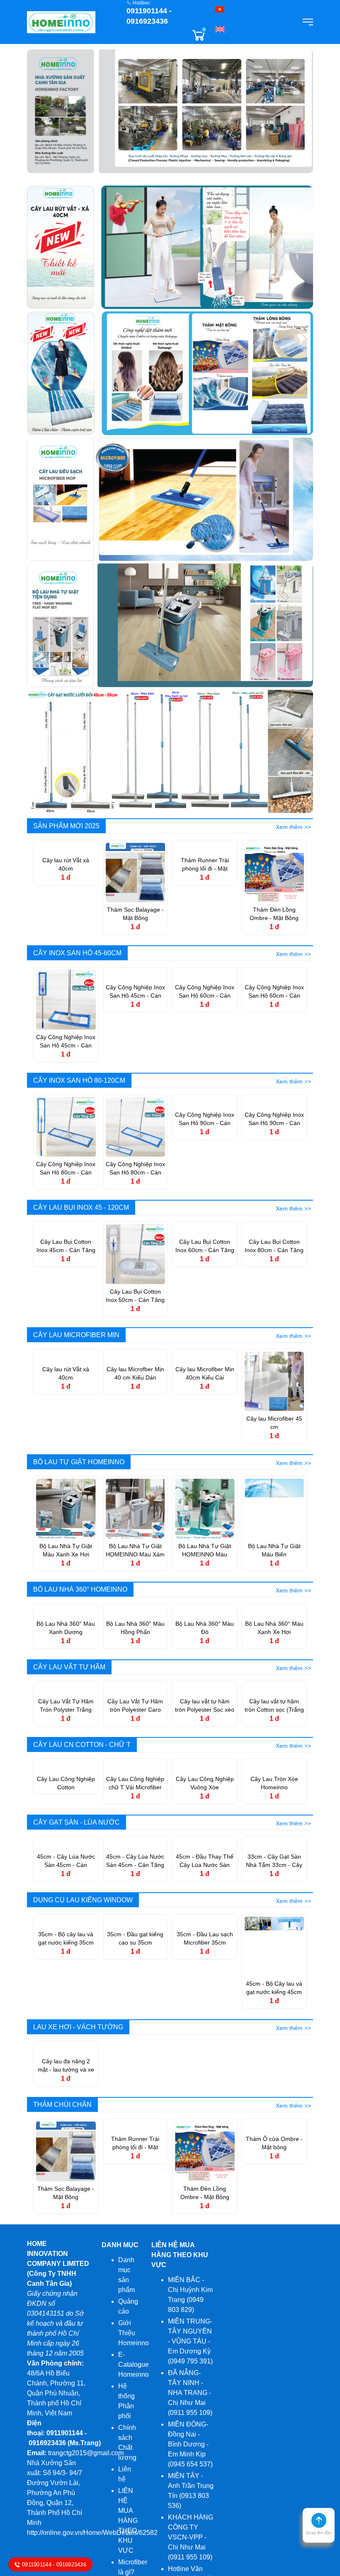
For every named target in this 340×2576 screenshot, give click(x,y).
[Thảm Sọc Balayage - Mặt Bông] (136, 872)
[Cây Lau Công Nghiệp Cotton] (66, 1890)
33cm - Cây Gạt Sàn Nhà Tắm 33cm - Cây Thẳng (274, 2060)
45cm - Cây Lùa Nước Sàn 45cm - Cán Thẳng (66, 2060)
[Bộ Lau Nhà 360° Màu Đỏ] (205, 1635)
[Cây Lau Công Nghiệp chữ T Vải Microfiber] (136, 1890)
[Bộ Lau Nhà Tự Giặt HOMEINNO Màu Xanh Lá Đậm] (205, 1508)
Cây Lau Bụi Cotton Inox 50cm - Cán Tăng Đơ (135, 1296)
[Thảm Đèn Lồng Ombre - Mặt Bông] (274, 872)
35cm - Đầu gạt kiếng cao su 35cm (135, 2186)
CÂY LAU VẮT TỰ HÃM (69, 1716)
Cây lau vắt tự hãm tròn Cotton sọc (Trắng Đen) (274, 1805)
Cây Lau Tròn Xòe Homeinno (274, 1932)
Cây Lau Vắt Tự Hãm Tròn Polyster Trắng (66, 1805)
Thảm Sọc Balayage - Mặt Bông (135, 914)
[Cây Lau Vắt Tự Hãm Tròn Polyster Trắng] (66, 1763)
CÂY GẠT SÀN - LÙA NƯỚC (76, 1971)
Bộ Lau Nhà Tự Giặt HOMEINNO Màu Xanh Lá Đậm (205, 1551)
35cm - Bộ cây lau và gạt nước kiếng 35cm (66, 2186)
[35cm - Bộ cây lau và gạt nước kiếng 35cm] (66, 2144)
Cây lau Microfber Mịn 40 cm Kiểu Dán (135, 1423)
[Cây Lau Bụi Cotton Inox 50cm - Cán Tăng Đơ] (136, 1254)
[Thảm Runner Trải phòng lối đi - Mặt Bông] (205, 872)
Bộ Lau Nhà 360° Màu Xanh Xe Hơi (274, 1677)
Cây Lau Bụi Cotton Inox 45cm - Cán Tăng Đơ (66, 1296)
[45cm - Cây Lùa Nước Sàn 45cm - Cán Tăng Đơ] (136, 2017)
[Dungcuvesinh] (61, 21)
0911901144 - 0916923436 (55, 2564)
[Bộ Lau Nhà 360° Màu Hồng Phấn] (136, 1635)
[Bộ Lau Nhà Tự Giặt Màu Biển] (274, 1508)
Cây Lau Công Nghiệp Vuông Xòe (205, 1932)
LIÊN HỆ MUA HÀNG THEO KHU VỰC (180, 2503)
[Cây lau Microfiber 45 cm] (274, 1381)
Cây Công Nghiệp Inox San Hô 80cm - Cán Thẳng (135, 1169)
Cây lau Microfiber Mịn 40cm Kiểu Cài (205, 1423)
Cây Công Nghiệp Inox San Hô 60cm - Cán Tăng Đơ (205, 1042)
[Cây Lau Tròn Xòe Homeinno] (274, 1890)
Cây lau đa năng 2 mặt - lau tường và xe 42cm (66, 2314)
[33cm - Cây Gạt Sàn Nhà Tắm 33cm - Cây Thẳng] (274, 2017)
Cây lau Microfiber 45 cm (274, 1423)
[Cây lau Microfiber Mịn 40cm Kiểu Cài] (205, 1381)
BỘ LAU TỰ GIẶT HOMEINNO (79, 1462)
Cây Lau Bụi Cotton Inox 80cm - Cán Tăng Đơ (274, 1296)
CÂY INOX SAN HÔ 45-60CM (77, 953)
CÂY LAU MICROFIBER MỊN (76, 1335)
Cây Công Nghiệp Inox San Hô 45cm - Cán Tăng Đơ (66, 1042)
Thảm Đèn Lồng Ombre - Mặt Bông (274, 914)
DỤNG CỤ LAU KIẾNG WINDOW (83, 2098)
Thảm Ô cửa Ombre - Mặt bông (274, 2441)
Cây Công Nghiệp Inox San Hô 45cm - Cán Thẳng (135, 1042)
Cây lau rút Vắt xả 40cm (66, 914)
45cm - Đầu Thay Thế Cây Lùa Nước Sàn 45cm (205, 2060)
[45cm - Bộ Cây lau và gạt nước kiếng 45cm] (274, 2144)
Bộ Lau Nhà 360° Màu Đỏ (205, 1677)
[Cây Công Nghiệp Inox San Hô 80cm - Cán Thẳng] (136, 1127)
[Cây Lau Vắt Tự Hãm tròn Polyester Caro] (136, 1763)
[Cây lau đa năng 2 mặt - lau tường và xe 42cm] (66, 2271)
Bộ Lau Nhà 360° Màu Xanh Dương (66, 1677)
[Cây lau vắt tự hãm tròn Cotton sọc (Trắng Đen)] (274, 1763)
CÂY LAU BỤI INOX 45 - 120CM (81, 1207)
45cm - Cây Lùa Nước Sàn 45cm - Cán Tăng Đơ (135, 2060)
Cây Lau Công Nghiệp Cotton (66, 1932)
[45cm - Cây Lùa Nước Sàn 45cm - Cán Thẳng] (66, 2017)
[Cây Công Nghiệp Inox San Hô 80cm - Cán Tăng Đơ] (66, 1127)
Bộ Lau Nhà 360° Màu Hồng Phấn (135, 1677)
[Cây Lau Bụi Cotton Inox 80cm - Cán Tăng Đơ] (274, 1254)
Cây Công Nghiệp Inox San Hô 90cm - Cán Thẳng (274, 1169)
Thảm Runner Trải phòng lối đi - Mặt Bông (205, 914)
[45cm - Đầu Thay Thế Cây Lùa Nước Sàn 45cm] (205, 2017)
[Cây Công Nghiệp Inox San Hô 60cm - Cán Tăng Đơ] (205, 999)
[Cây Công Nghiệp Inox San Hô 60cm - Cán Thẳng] (274, 999)
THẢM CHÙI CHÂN (62, 2353)
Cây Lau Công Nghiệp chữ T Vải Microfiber (135, 1932)
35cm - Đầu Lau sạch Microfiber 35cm (205, 2186)
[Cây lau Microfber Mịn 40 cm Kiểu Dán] (136, 1381)
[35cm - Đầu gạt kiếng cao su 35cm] (136, 2144)
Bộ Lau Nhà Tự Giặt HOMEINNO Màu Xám (135, 1550)
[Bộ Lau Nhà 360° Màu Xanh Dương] (66, 1635)
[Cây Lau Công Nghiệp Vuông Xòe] (205, 1890)
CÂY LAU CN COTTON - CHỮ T (82, 1844)
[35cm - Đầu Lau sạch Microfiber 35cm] (205, 2144)
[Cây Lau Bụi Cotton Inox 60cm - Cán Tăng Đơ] (205, 1254)
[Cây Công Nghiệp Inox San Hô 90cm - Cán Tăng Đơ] (205, 1127)
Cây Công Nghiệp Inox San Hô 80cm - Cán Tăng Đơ (66, 1169)
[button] (319, 2528)
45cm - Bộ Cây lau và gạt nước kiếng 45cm (274, 2186)
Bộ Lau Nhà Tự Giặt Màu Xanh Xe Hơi (66, 1550)
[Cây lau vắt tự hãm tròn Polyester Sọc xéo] (205, 1763)
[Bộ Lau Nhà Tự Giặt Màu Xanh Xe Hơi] (66, 1508)
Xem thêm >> (293, 827)
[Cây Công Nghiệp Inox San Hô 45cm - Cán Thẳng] (136, 999)
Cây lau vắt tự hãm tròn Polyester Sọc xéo (205, 1805)
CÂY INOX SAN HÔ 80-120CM (79, 1080)
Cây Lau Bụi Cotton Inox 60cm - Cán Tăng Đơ (205, 1296)
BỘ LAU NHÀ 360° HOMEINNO (80, 1589)
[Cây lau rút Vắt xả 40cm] (66, 872)
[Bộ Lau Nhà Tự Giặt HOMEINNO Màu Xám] (136, 1508)
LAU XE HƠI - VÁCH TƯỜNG (78, 2225)
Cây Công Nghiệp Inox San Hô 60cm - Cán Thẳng (274, 1042)
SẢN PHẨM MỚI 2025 (66, 826)
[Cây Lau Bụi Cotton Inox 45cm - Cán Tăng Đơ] (66, 1254)
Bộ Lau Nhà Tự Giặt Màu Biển (274, 1550)
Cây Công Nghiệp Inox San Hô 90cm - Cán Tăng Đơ (205, 1169)
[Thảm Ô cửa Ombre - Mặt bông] (274, 2399)
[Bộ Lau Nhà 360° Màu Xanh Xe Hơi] (274, 1635)
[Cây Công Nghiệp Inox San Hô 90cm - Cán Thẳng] (274, 1127)
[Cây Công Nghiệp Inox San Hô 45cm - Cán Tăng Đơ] (66, 999)
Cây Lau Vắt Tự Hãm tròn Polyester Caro (135, 1805)
